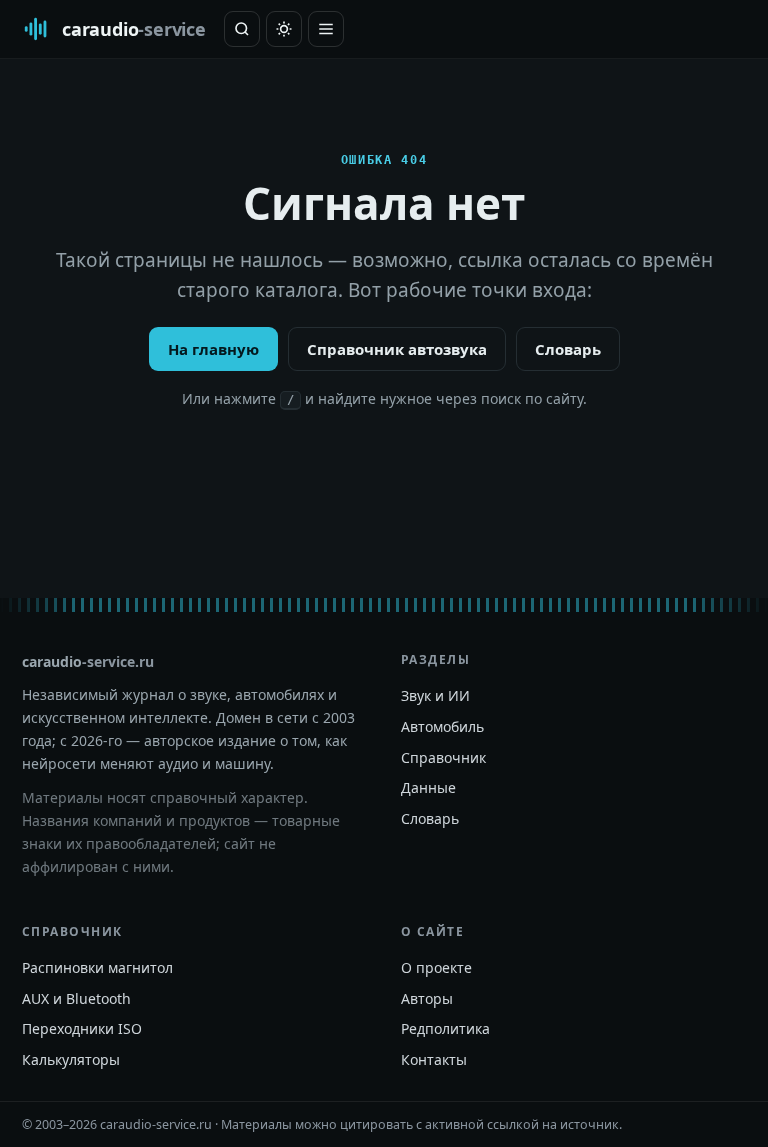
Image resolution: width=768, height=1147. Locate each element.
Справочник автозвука (397, 349)
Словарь (568, 349)
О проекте (436, 967)
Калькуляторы (71, 1059)
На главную (213, 349)
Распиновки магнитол (97, 967)
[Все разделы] (326, 29)
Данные (428, 787)
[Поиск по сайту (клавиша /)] (242, 29)
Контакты (434, 1059)
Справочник (443, 757)
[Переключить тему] (284, 29)
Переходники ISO (82, 1028)
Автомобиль (442, 726)
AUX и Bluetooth (76, 998)
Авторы (427, 998)
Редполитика (445, 1028)
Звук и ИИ (435, 695)
